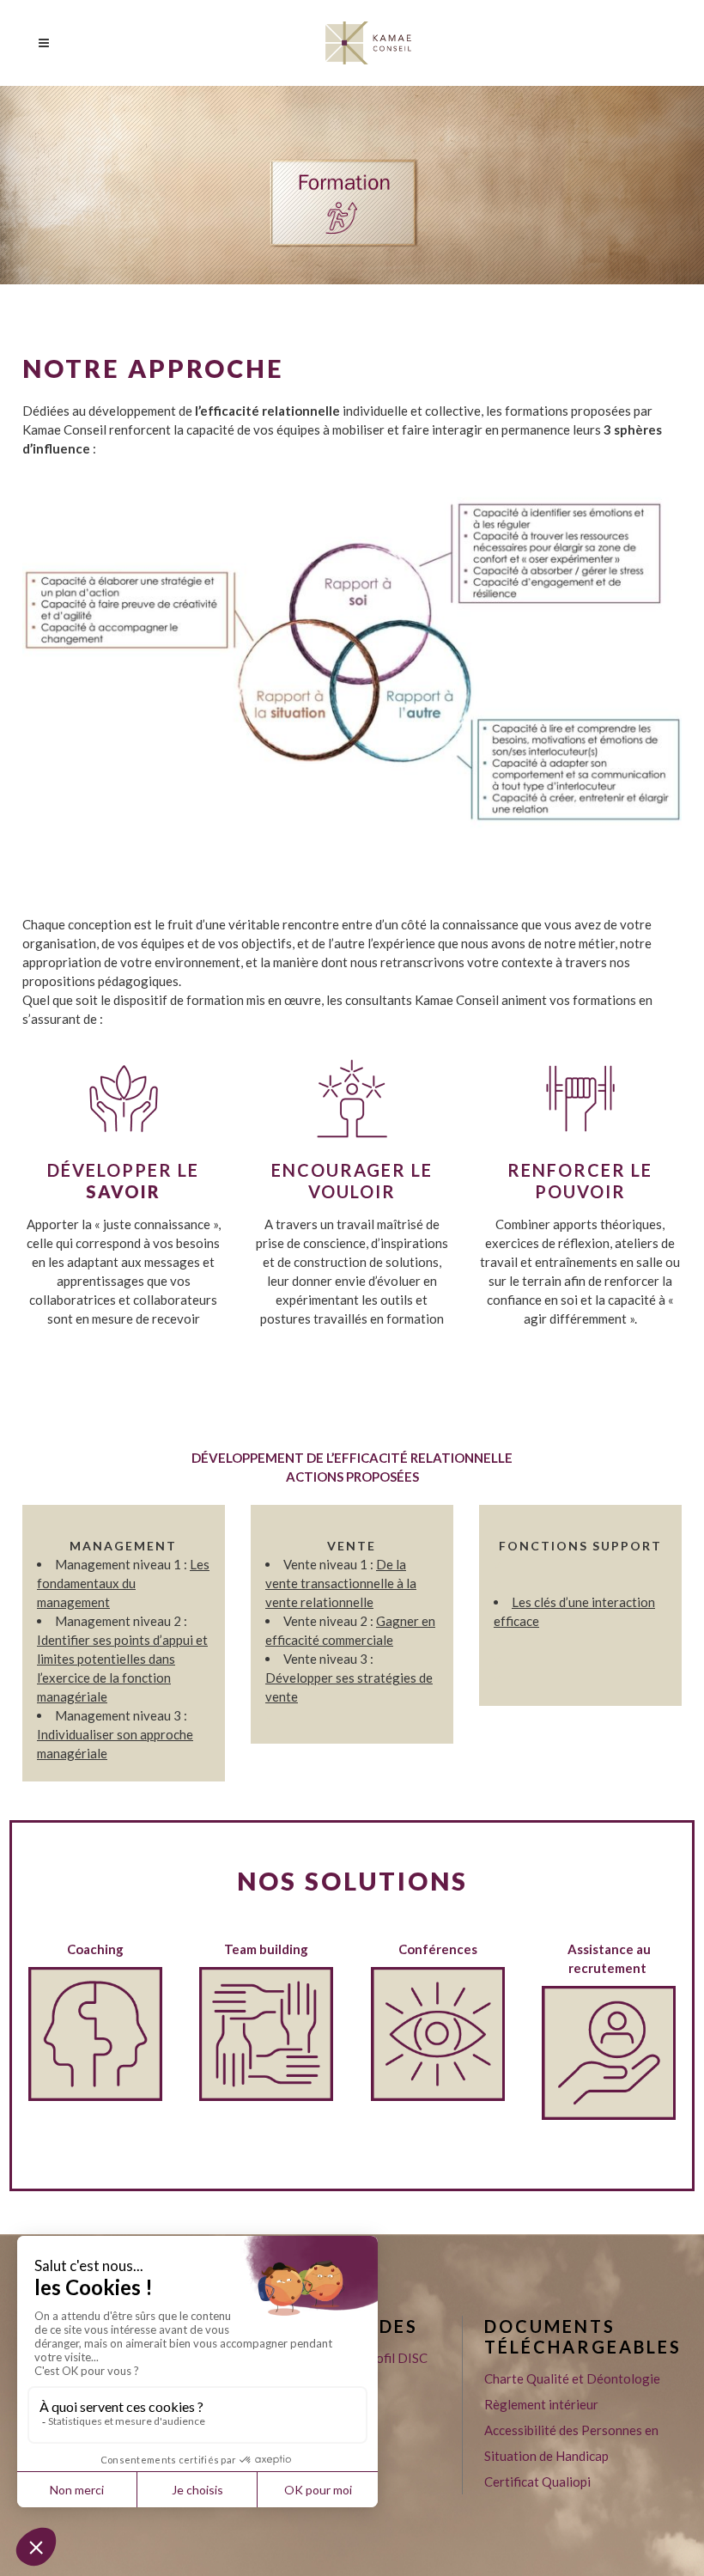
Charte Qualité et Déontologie (572, 2378)
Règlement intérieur (541, 2404)
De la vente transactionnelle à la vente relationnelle (341, 1583)
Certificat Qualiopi (537, 2482)
